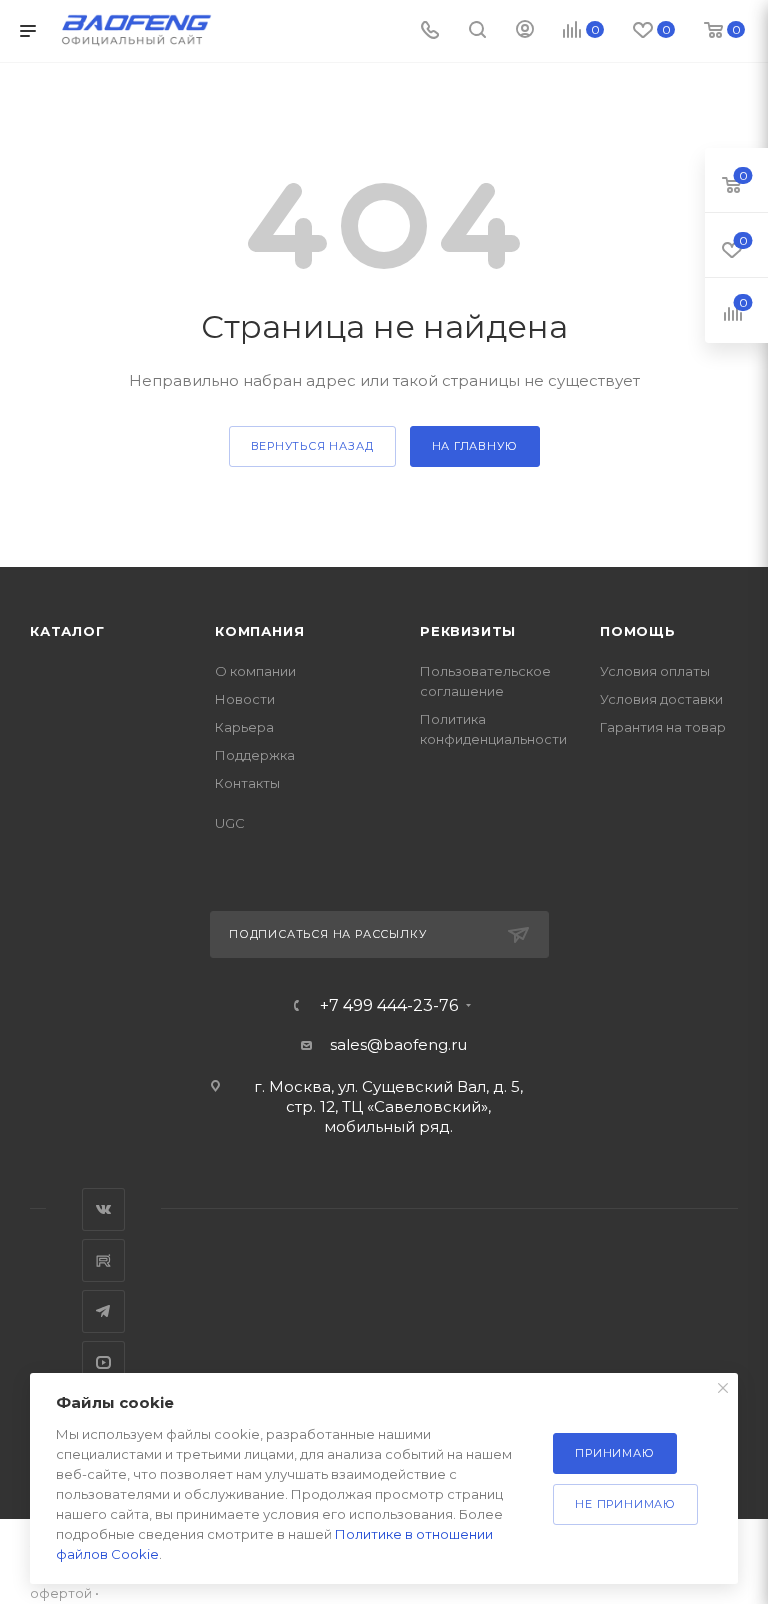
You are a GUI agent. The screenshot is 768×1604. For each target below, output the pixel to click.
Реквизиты (468, 631)
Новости (245, 699)
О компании (255, 671)
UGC (230, 823)
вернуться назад (312, 446)
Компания (259, 631)
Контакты (247, 783)
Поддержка (255, 755)
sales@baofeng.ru (398, 1044)
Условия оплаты (655, 671)
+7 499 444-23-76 (389, 1006)
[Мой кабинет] (525, 31)
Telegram (103, 1311)
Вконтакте (103, 1209)
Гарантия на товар (663, 727)
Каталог (67, 631)
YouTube (103, 1362)
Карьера (244, 727)
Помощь (638, 631)
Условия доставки (661, 699)
